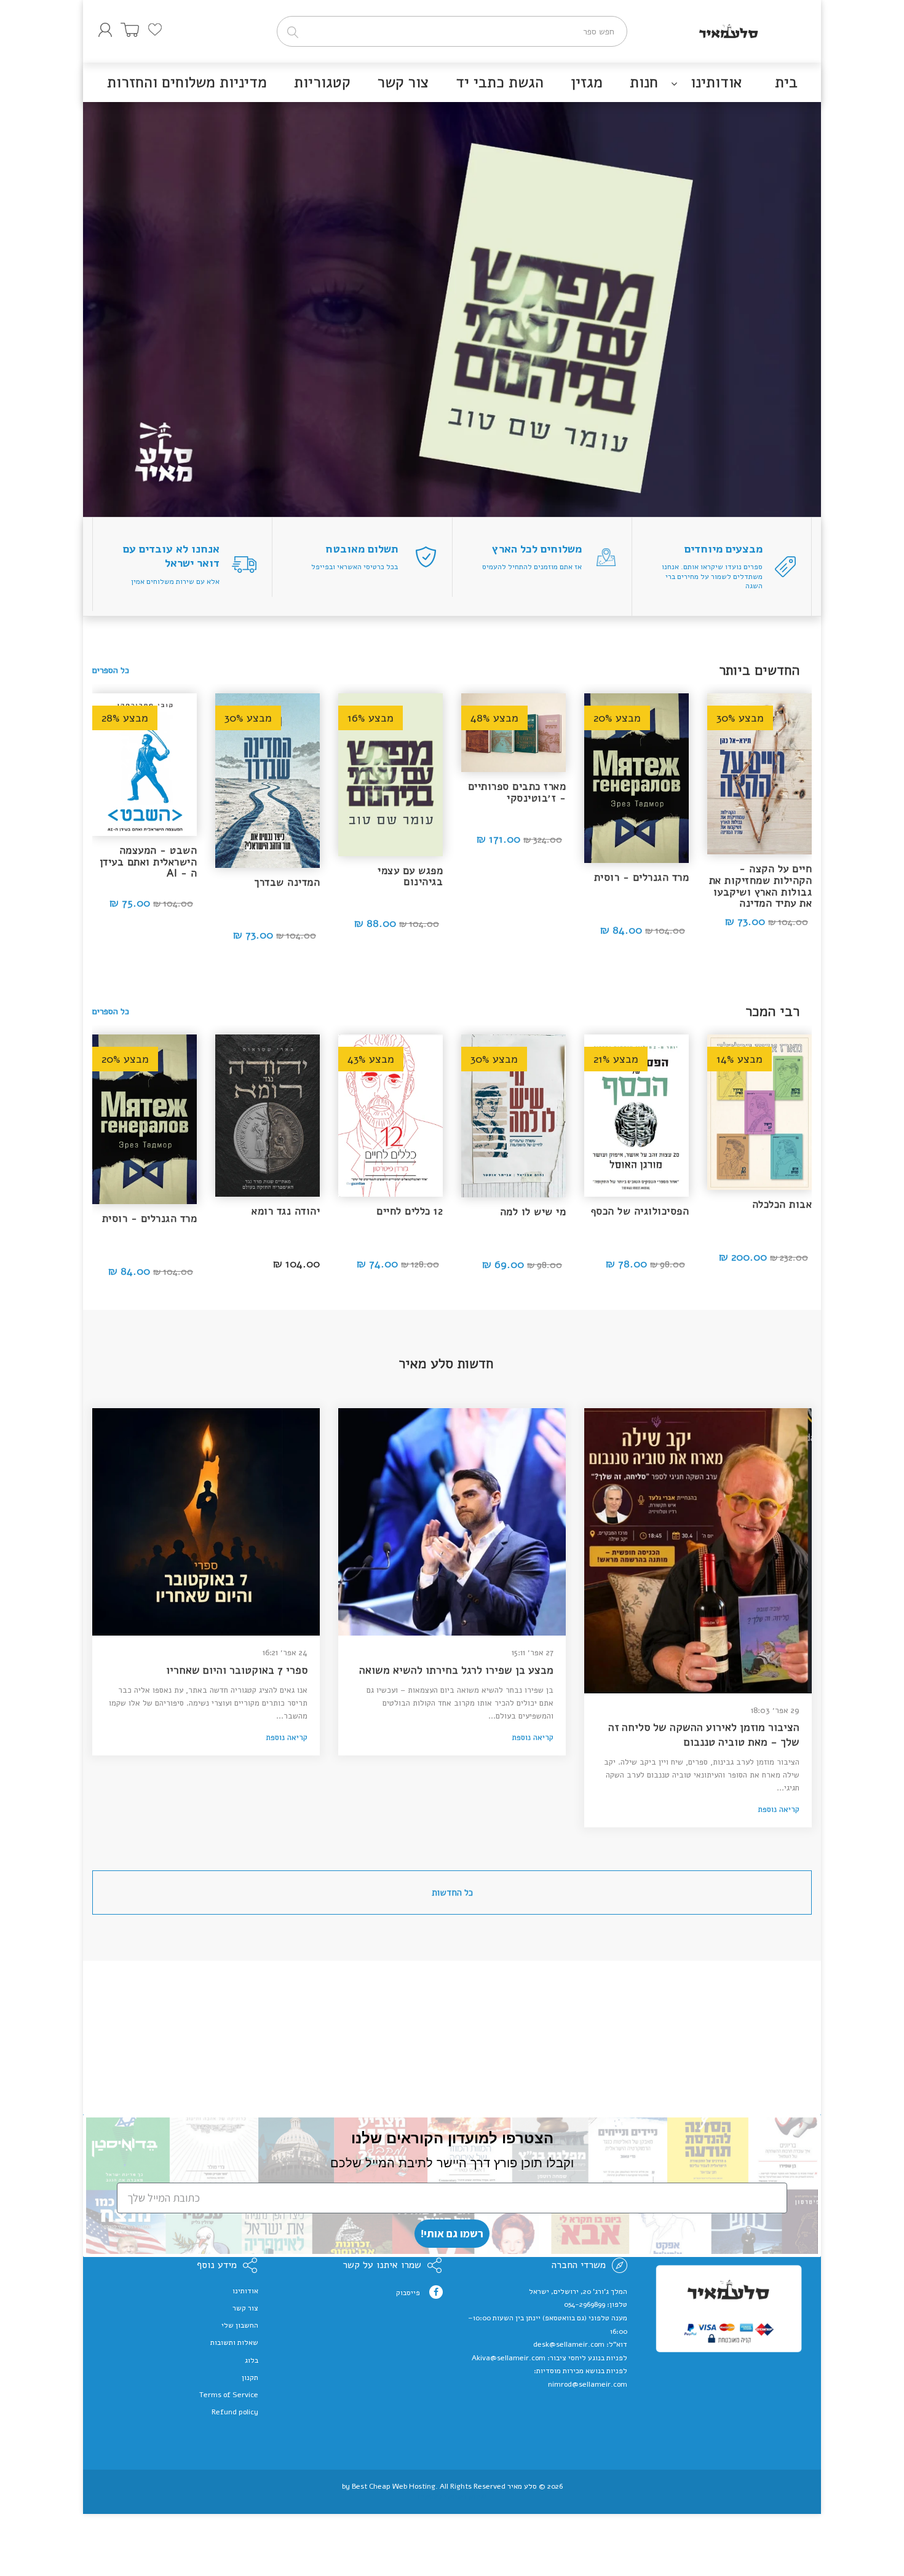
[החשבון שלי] (105, 30)
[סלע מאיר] (729, 28)
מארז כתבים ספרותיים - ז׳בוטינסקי (517, 792)
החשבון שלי (240, 2325)
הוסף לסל (760, 924)
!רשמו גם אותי (452, 2233)
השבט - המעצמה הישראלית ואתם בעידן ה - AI (149, 862)
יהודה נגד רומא (286, 1211)
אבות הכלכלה (782, 1204)
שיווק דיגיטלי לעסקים (452, 2496)
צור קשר (245, 2308)
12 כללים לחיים (410, 1211)
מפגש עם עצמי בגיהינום (410, 876)
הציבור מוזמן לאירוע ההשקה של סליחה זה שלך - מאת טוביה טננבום (704, 1735)
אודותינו (245, 2291)
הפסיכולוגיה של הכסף (640, 1211)
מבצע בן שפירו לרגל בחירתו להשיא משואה (456, 1670)
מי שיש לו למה (533, 1212)
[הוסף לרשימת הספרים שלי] (726, 709)
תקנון (250, 2377)
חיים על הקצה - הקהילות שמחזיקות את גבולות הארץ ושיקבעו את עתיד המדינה (761, 886)
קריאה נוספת (779, 1810)
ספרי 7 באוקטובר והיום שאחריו (237, 1670)
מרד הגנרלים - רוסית (642, 877)
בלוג (252, 2360)
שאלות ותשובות (234, 2342)
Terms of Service (229, 2395)
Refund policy (235, 2412)
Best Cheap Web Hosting (394, 2486)
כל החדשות (452, 1893)
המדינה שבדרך (287, 882)
